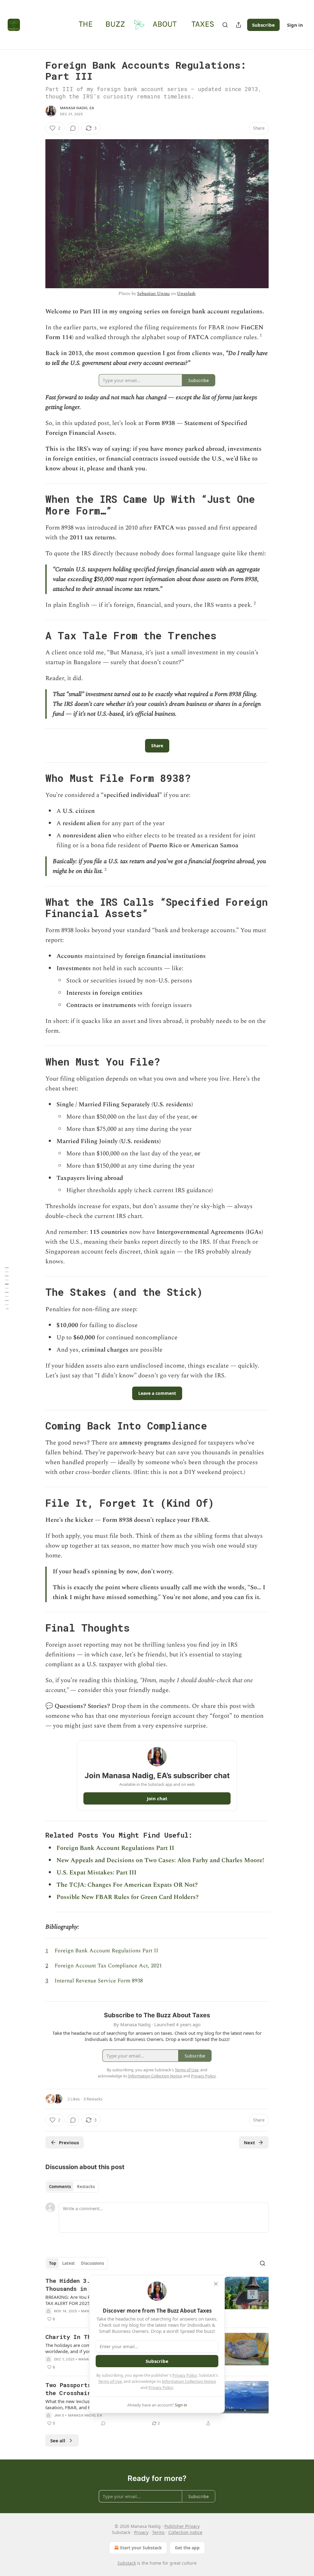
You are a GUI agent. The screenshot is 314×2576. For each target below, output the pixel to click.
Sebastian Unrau (153, 294)
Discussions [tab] (92, 2263)
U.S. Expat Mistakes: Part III (96, 1873)
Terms (158, 2532)
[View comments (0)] (73, 128)
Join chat (157, 1798)
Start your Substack (141, 2548)
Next (249, 2142)
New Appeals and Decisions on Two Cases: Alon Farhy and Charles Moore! (160, 1860)
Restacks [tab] (86, 2187)
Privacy (141, 2532)
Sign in (295, 25)
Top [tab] (53, 2263)
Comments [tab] (60, 2187)
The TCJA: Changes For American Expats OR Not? (127, 1885)
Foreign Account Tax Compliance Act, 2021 (108, 1966)
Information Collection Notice (189, 2381)
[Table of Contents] (7, 1288)
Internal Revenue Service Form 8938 (99, 1981)
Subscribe (263, 25)
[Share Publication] (239, 25)
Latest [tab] (69, 2263)
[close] (216, 2284)
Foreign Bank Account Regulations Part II (115, 1848)
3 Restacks (93, 2099)
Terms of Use (110, 2381)
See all (58, 2440)
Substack (127, 2563)
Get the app (187, 2548)
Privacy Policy (185, 2375)
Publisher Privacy (182, 2526)
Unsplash (186, 294)
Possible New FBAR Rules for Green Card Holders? (128, 1897)
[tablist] (72, 2187)
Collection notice (185, 2532)
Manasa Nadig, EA (77, 108)
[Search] (225, 25)
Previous (69, 2142)
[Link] (37, 505)
